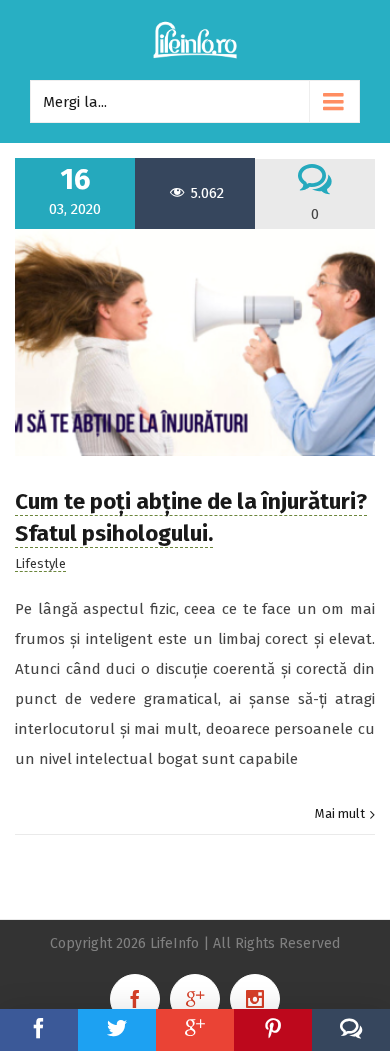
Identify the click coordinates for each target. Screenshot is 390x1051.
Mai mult (340, 813)
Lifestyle (40, 563)
